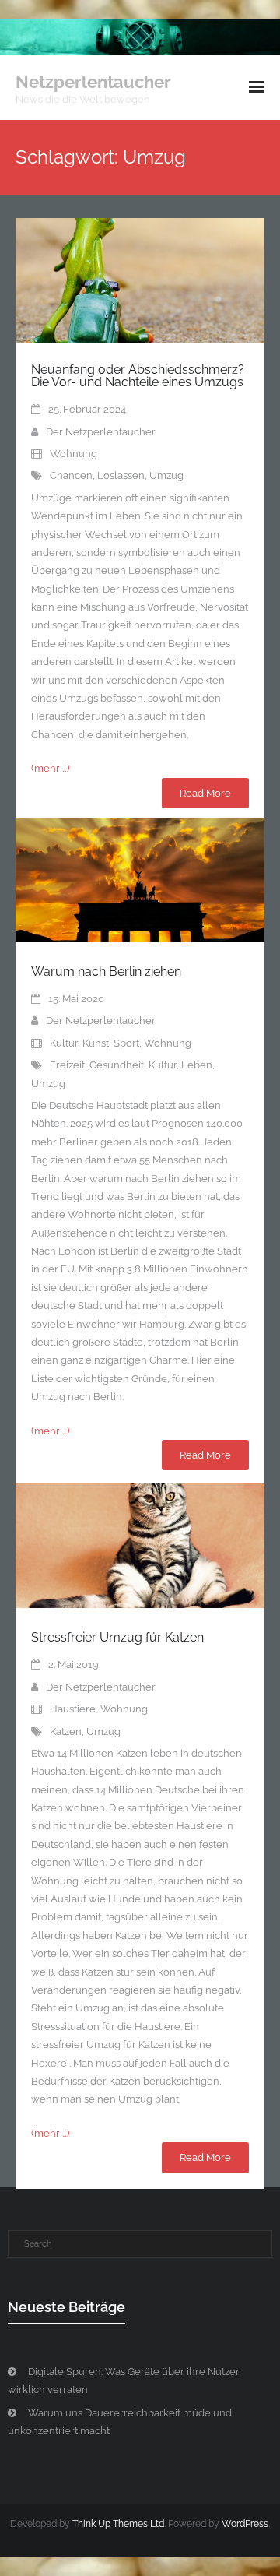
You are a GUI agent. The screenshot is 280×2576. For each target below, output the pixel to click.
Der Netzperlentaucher (101, 432)
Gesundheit (117, 1065)
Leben (197, 1065)
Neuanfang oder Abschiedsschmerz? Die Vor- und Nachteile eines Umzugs (138, 376)
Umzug (166, 475)
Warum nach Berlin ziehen (106, 971)
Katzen (66, 1731)
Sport (126, 1043)
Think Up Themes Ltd (118, 2524)
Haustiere (73, 1709)
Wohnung (73, 454)
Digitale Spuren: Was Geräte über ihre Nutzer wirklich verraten (124, 2381)
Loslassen (121, 475)
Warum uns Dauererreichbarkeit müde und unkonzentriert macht (120, 2422)
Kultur (64, 1043)
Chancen (71, 475)
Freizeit (67, 1065)
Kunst (96, 1043)
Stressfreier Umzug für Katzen (117, 1637)
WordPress (245, 2524)
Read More (205, 793)
